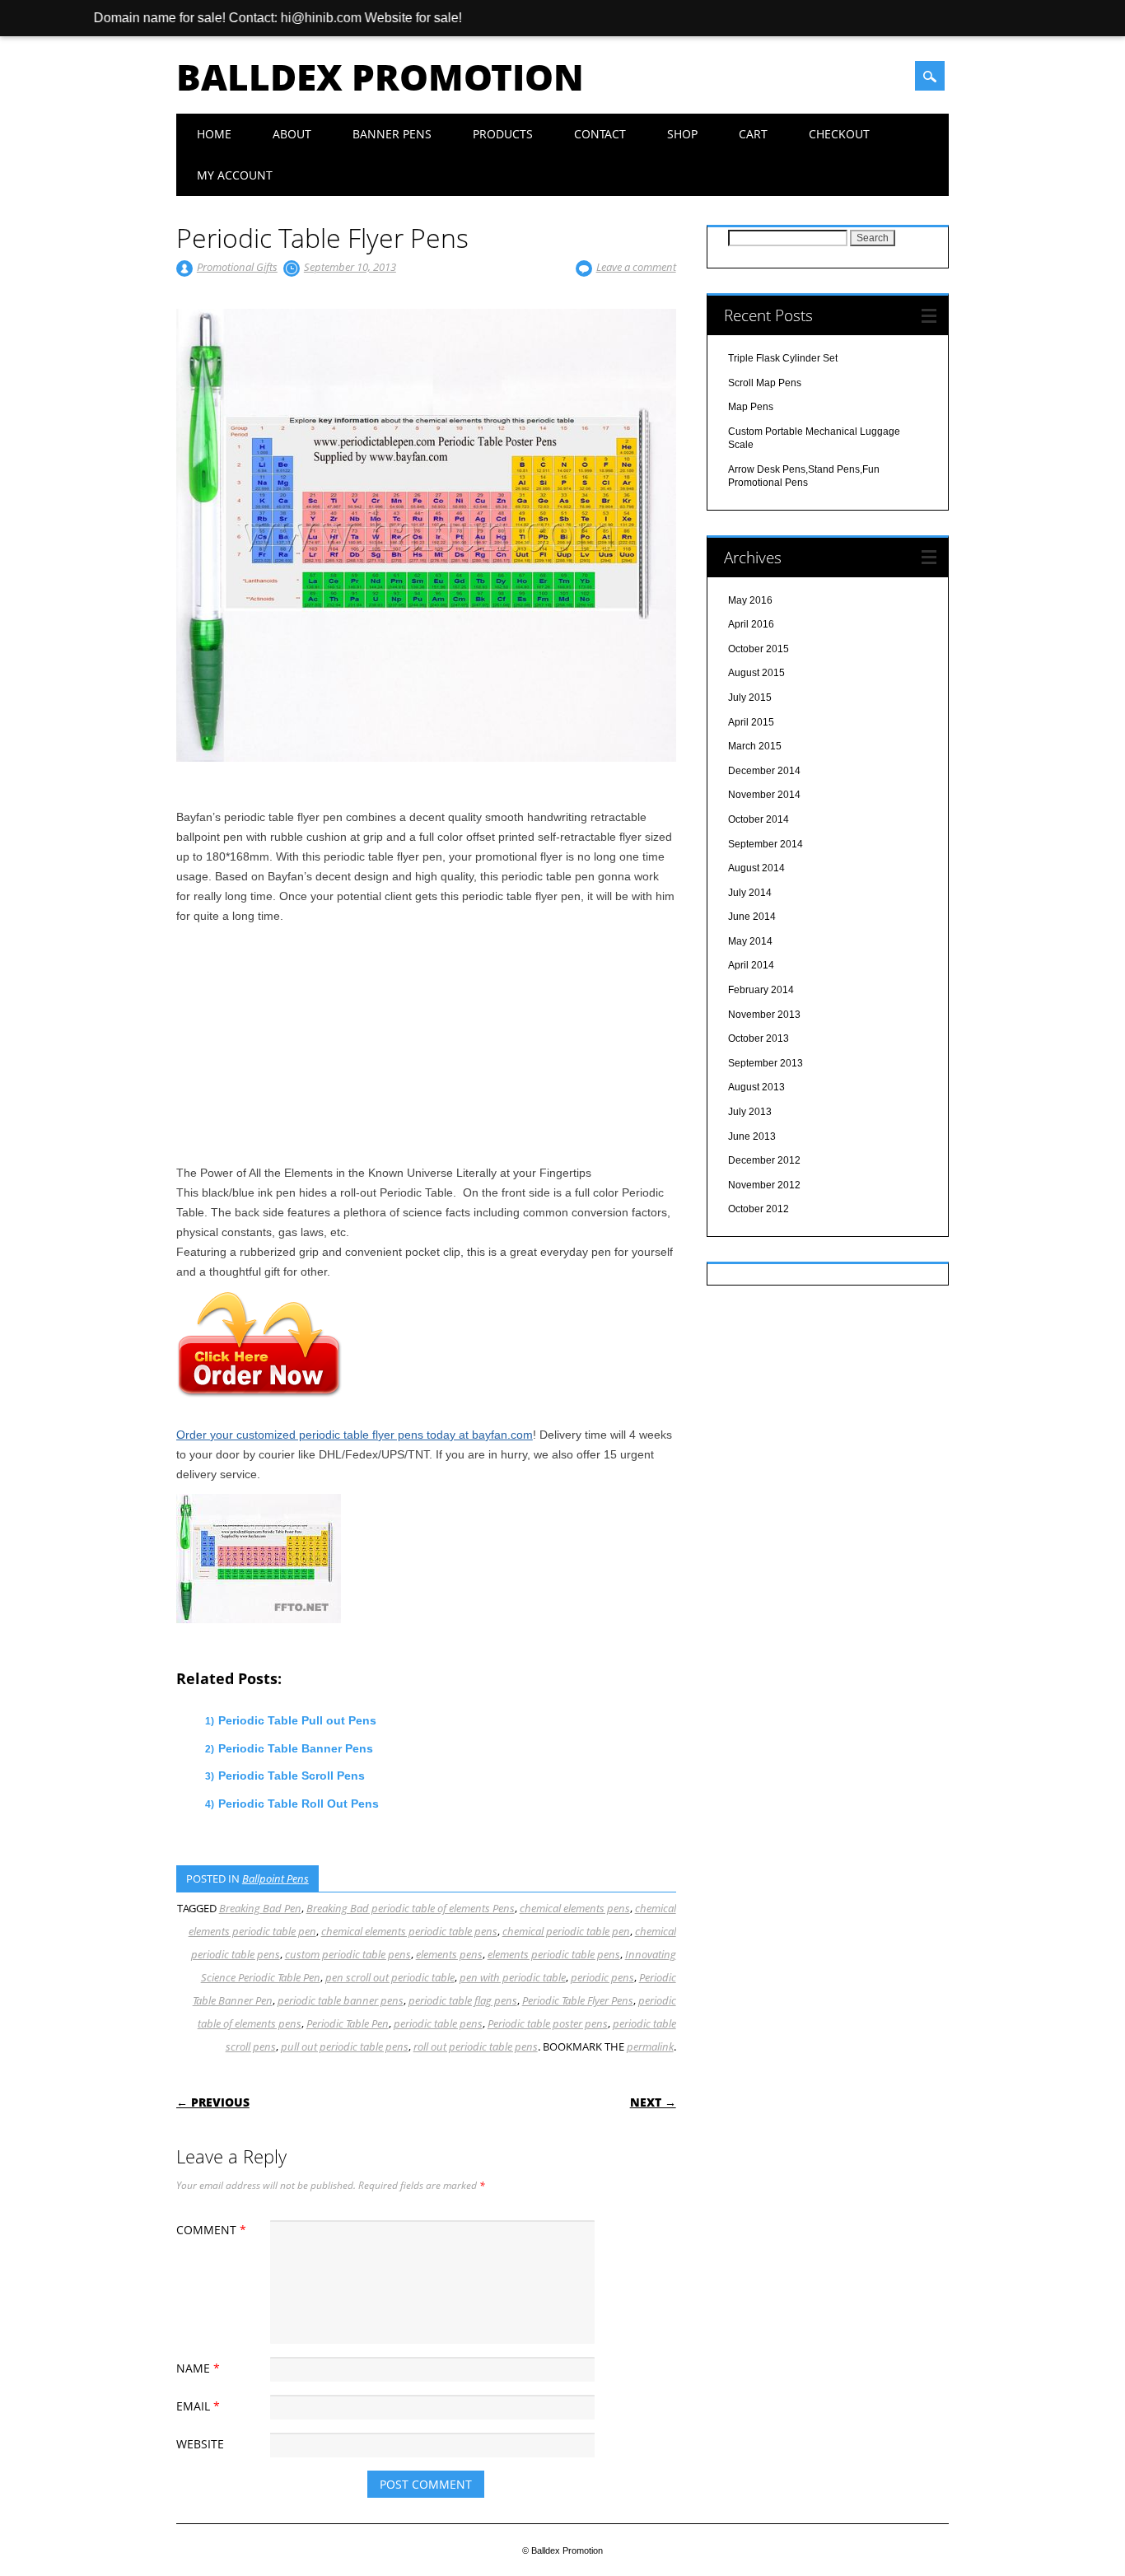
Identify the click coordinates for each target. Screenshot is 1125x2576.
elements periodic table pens (554, 1954)
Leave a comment (636, 267)
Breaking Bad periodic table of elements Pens (411, 1908)
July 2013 (750, 1112)
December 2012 (764, 1160)
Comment (211, 2230)
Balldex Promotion (380, 77)
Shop (682, 134)
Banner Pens (392, 134)
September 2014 (766, 844)
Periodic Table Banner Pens (296, 1748)
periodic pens (602, 1977)
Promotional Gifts (237, 267)
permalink (650, 2046)
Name (198, 2368)
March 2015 (755, 746)
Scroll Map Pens (765, 383)
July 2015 (750, 698)
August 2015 (756, 673)
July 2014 (750, 893)
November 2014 (764, 795)
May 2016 (750, 600)
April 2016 (751, 624)
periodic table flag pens (463, 2000)
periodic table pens (438, 2023)
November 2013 (764, 1015)
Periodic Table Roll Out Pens (299, 1804)
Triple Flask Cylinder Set (783, 358)
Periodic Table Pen (348, 2023)
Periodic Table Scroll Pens (292, 1776)
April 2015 (751, 722)
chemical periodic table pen (566, 1931)
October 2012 (759, 1209)
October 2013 (759, 1038)
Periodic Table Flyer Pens (578, 2000)
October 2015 (759, 649)
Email (198, 2406)
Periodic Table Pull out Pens (297, 1720)
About (292, 134)
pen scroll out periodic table (390, 1977)
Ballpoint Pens (275, 1878)
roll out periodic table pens (476, 2046)
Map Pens (751, 407)
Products (503, 134)
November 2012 (764, 1185)
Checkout (839, 134)
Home (214, 134)
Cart (753, 134)
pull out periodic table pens (345, 2046)
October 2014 (759, 819)
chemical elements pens (575, 1908)
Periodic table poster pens (548, 2023)
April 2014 (751, 965)
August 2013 (756, 1087)
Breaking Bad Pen (260, 1908)
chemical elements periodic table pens (409, 1931)
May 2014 (750, 941)
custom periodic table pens (348, 1954)
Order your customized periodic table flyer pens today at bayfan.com (355, 1435)
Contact (600, 134)
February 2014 (761, 990)
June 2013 (752, 1136)
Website (200, 2444)
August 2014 (756, 868)
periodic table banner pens (341, 2000)
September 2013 (766, 1063)
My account (235, 175)
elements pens (449, 1954)
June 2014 (752, 917)
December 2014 (764, 771)
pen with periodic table (513, 1977)
